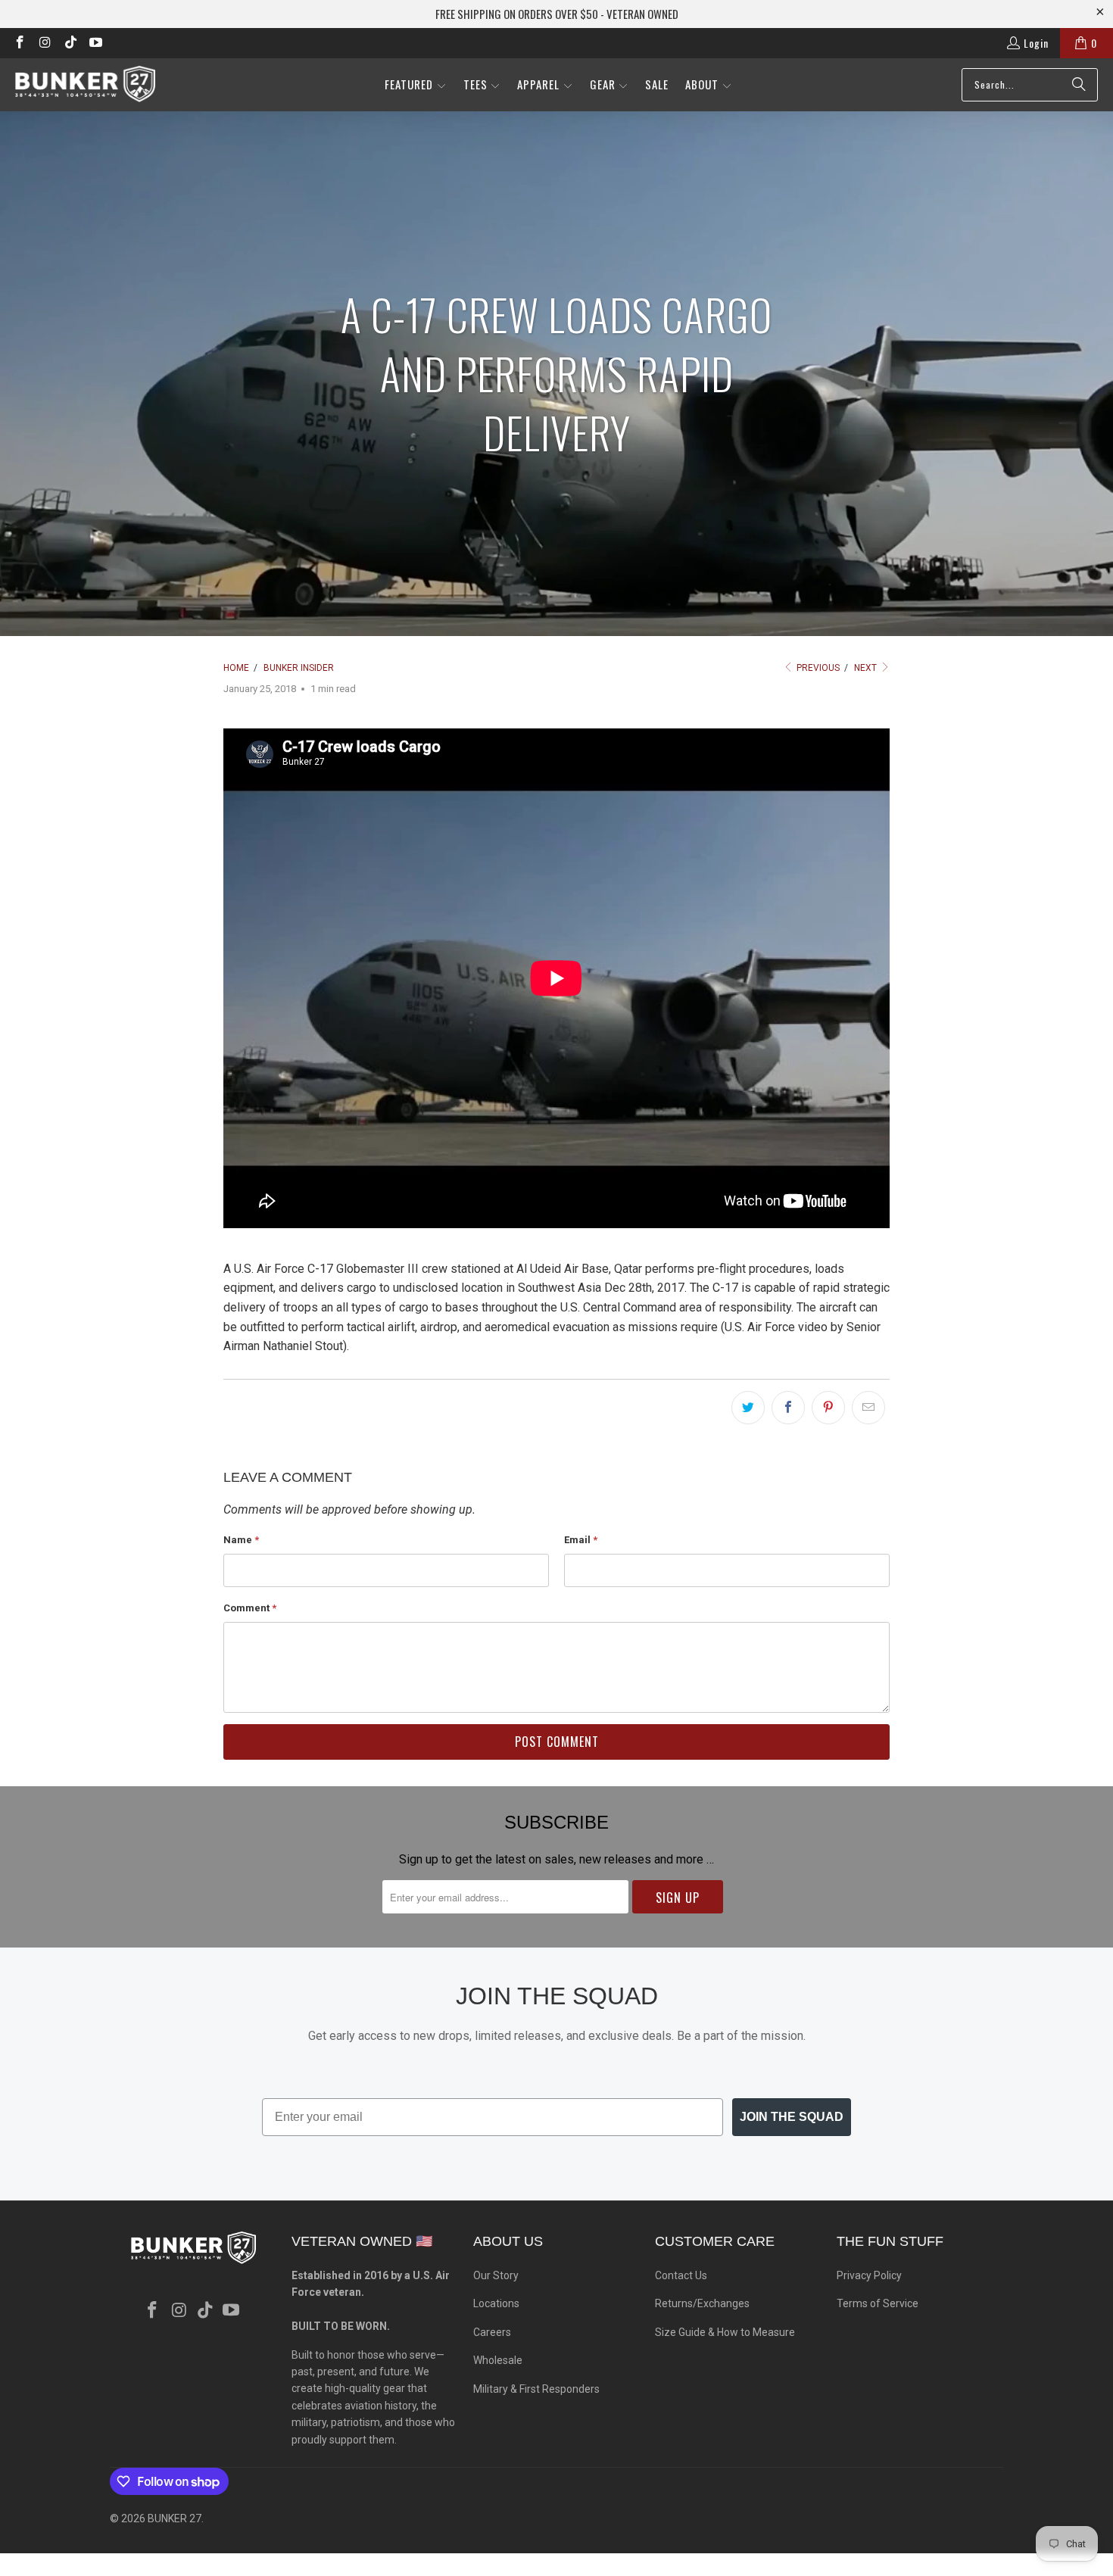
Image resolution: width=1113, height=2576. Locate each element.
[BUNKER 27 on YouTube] (95, 43)
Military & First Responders (536, 2389)
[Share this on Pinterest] (828, 1408)
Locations (496, 2303)
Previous (817, 668)
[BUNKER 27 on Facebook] (19, 43)
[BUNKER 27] (85, 84)
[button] (416, 85)
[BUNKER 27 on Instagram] (45, 43)
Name (241, 1540)
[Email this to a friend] (868, 1408)
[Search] (1079, 85)
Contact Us (681, 2275)
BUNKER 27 (175, 2518)
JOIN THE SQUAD (792, 2117)
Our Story (496, 2275)
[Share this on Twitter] (748, 1408)
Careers (492, 2332)
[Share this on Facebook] (788, 1408)
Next (867, 668)
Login (1036, 43)
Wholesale (498, 2360)
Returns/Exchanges (702, 2303)
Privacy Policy (869, 2275)
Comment (250, 1608)
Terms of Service (878, 2303)
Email (581, 1540)
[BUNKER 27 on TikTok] (70, 43)
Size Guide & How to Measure (725, 2332)
